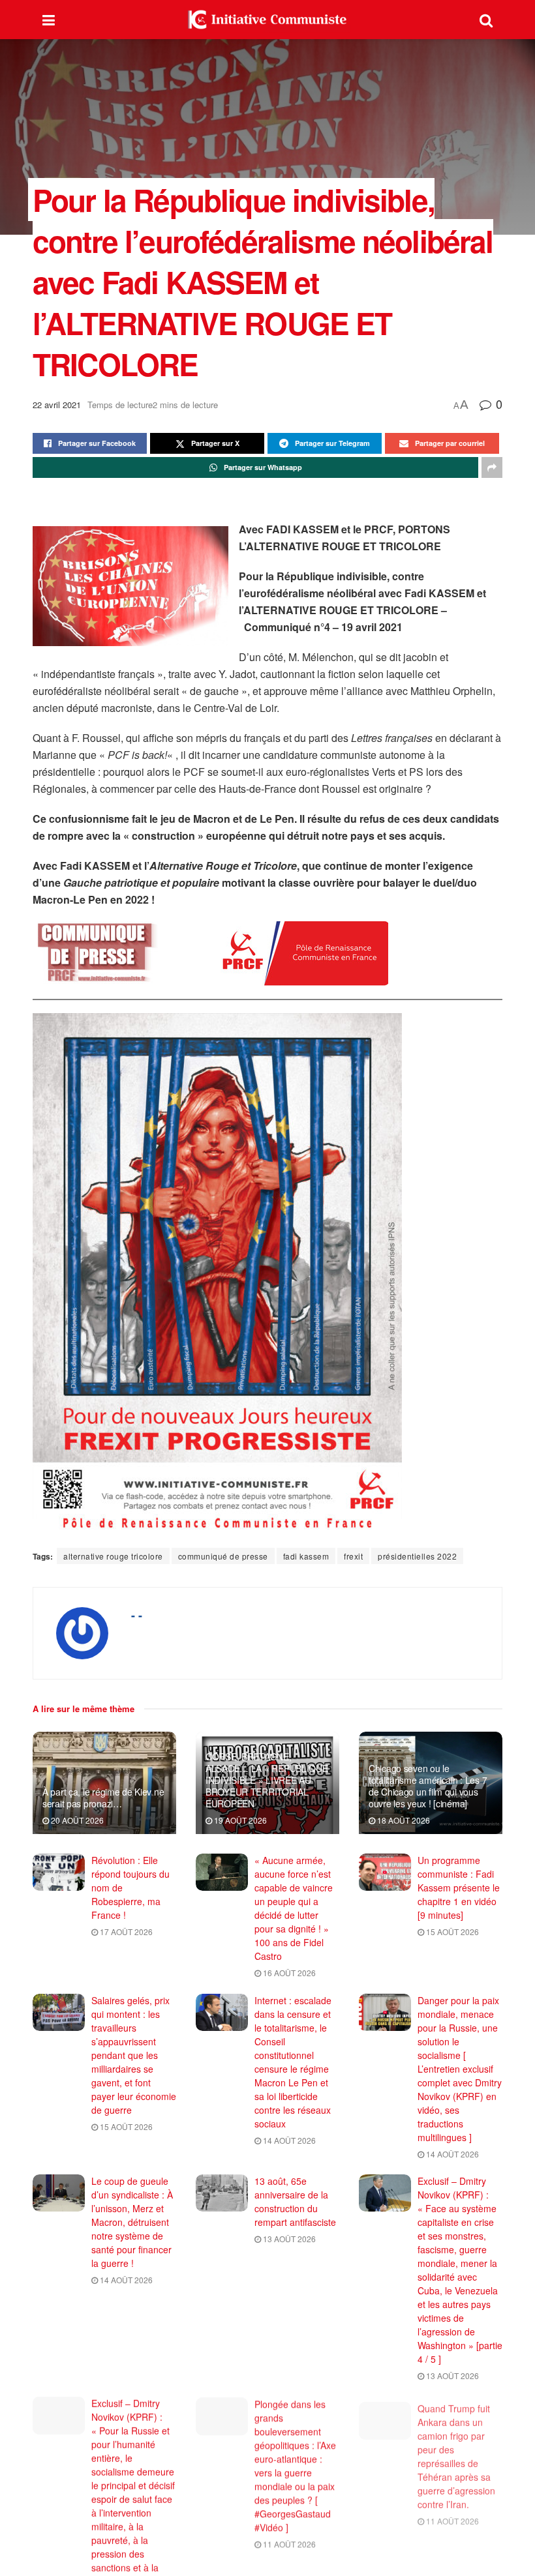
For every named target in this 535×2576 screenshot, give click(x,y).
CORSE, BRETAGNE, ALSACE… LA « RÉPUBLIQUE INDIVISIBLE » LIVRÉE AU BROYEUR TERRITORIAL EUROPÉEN (267, 1780)
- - (137, 1615)
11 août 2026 (288, 2542)
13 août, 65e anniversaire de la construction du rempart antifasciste (295, 2201)
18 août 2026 (403, 1820)
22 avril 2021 (57, 405)
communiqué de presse (223, 1556)
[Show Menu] (49, 20)
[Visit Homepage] (267, 20)
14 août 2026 (288, 2140)
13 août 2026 (288, 2239)
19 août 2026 (239, 1820)
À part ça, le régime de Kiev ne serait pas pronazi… (103, 1798)
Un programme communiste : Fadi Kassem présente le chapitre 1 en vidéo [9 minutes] (459, 1888)
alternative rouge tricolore (113, 1556)
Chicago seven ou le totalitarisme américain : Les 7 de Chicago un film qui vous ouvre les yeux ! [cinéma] (428, 1786)
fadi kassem (306, 1556)
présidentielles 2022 (417, 1556)
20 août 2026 (76, 1820)
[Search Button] (486, 20)
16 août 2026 (288, 1973)
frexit (353, 1556)
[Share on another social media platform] (492, 467)
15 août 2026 (451, 1932)
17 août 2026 (125, 1932)
